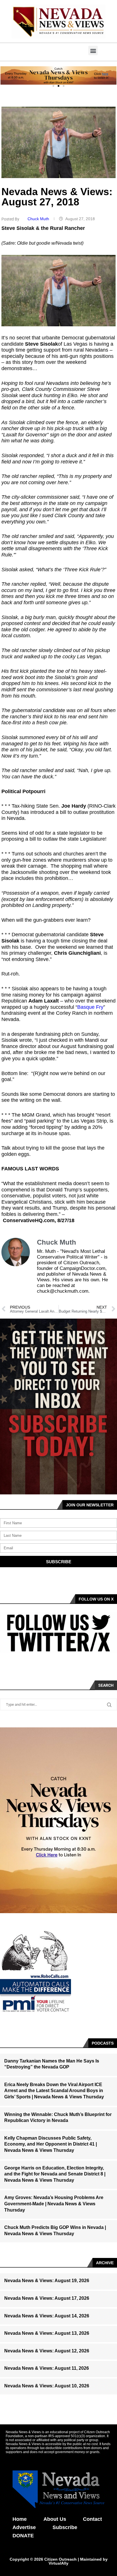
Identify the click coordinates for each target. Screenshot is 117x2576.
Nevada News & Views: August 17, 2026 (47, 2298)
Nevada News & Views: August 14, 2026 (47, 2316)
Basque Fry (90, 1007)
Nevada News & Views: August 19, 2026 (47, 2281)
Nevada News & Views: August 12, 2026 (47, 2351)
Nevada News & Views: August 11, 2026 (47, 2368)
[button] (93, 50)
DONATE (23, 2536)
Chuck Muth (39, 219)
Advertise (24, 2527)
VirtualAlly (58, 2563)
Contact (92, 2519)
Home (20, 2519)
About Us (55, 2519)
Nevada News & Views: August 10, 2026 (47, 2386)
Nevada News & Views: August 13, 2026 (47, 2333)
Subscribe (65, 2527)
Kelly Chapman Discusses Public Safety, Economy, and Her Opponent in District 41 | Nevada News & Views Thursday (51, 2144)
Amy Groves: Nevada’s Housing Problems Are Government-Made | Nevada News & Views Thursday (54, 2204)
